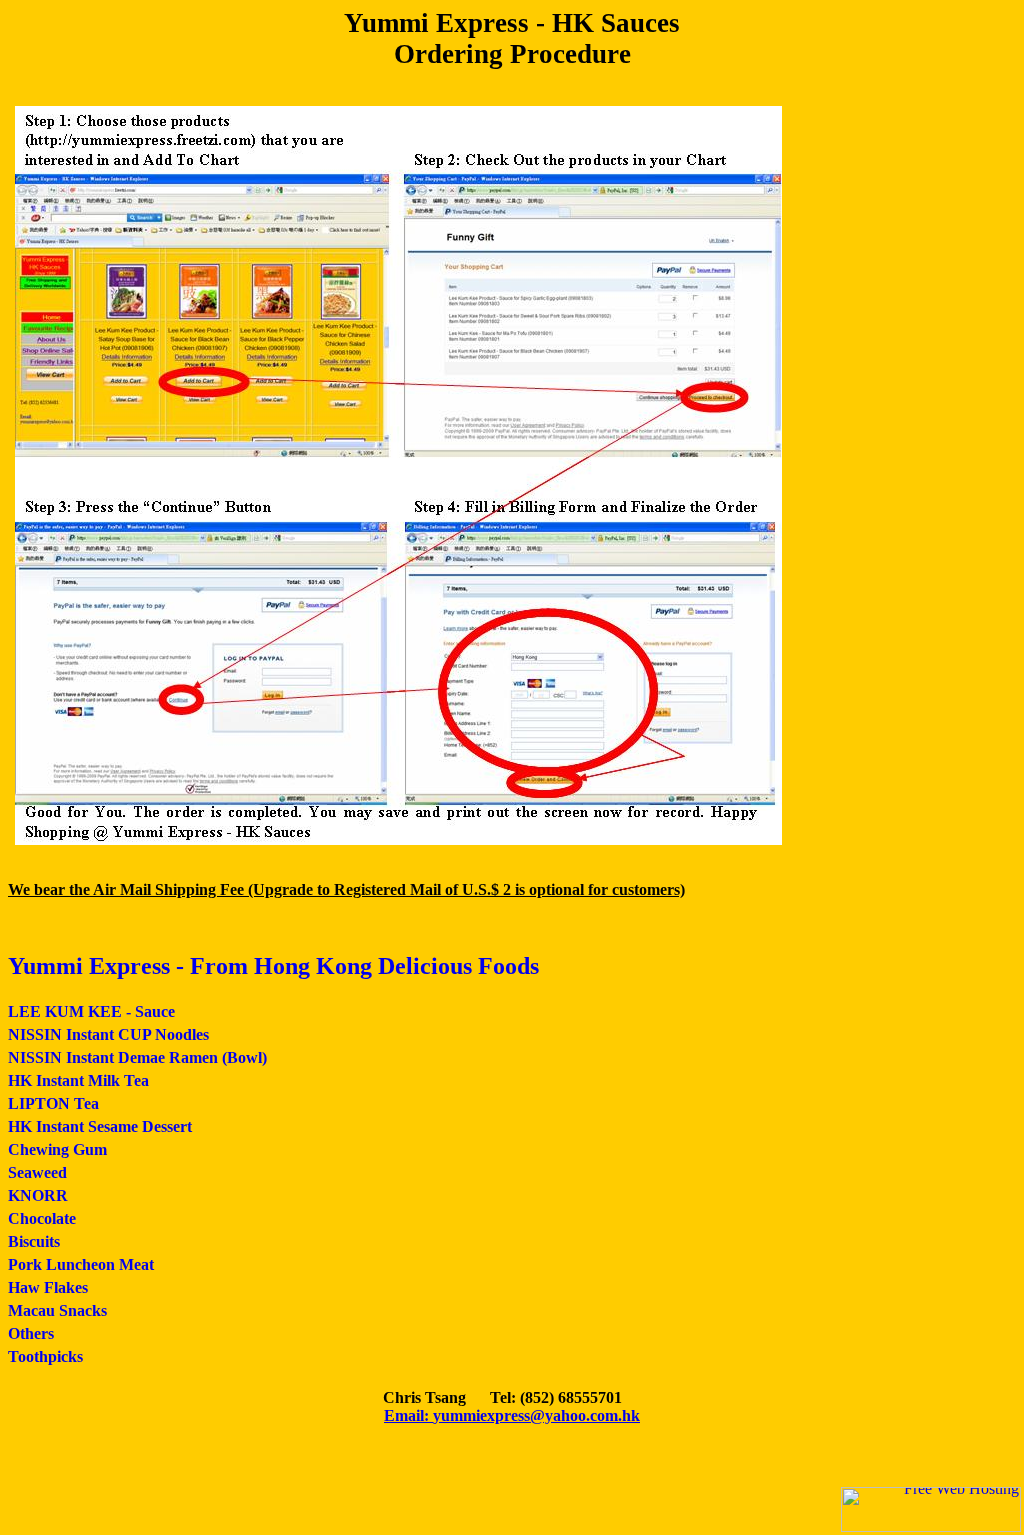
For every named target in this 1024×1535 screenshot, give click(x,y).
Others (31, 1333)
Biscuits (34, 1241)
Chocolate (42, 1218)
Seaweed (37, 1172)
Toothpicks (45, 1356)
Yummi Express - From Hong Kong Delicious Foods (273, 966)
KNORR (38, 1195)
